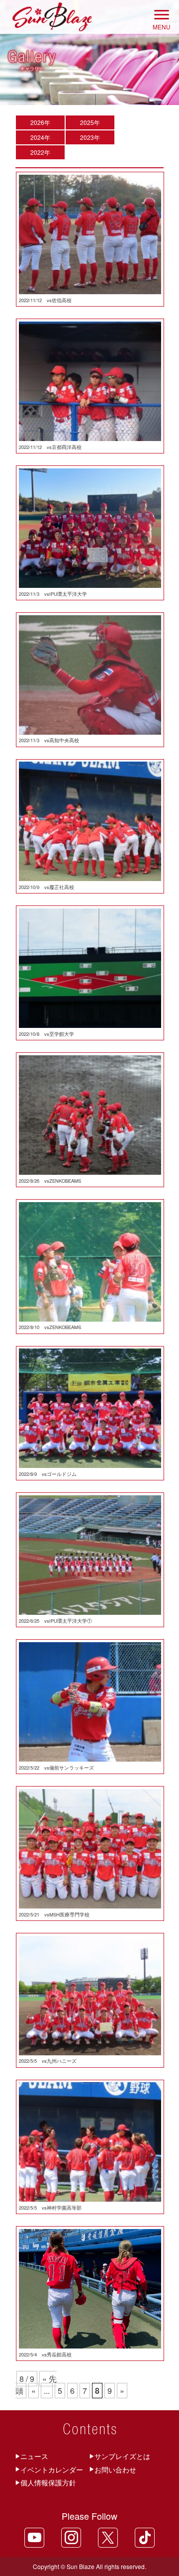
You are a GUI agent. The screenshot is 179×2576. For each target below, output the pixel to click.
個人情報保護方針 (48, 2482)
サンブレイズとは (122, 2456)
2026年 (40, 122)
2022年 (40, 152)
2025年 (90, 122)
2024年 (40, 137)
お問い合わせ (115, 2469)
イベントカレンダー (52, 2469)
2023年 (90, 137)
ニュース (34, 2456)
